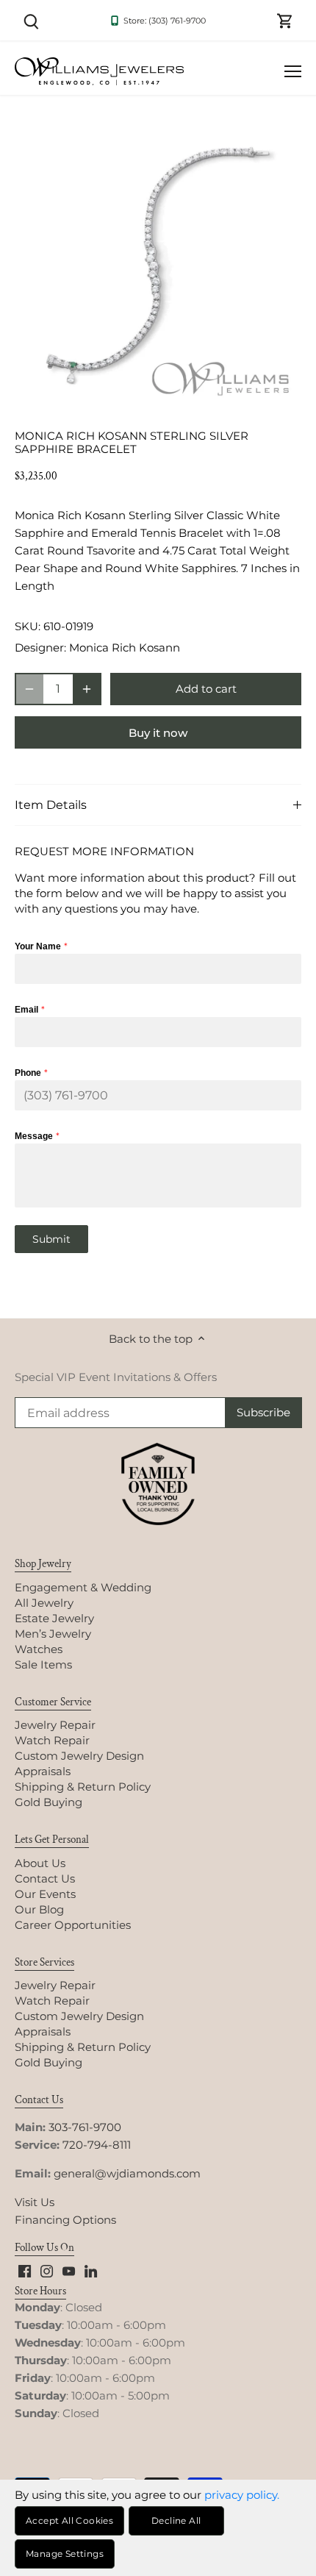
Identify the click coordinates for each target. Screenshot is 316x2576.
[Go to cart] (285, 20)
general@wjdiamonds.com (127, 2173)
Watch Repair (52, 1740)
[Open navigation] (293, 71)
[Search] (31, 20)
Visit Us (35, 2202)
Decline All (176, 2520)
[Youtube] (69, 2270)
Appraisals (43, 1771)
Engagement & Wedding (83, 1587)
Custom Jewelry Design (79, 1756)
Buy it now (158, 733)
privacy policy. (242, 2495)
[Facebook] (25, 2270)
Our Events (45, 1894)
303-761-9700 (85, 2127)
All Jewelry (44, 1603)
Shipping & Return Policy (83, 1787)
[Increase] (87, 689)
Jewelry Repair (55, 1725)
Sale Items (43, 1665)
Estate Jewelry (54, 1618)
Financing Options (65, 2220)
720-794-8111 (97, 2145)
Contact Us (45, 1879)
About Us (40, 1863)
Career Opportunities (73, 1925)
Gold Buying (49, 1802)
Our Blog (39, 1909)
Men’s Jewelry (53, 1634)
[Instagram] (47, 2270)
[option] (158, 265)
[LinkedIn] (91, 2270)
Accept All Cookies (69, 2520)
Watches (39, 1649)
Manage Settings (65, 2554)
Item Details (51, 805)
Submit (51, 1239)
